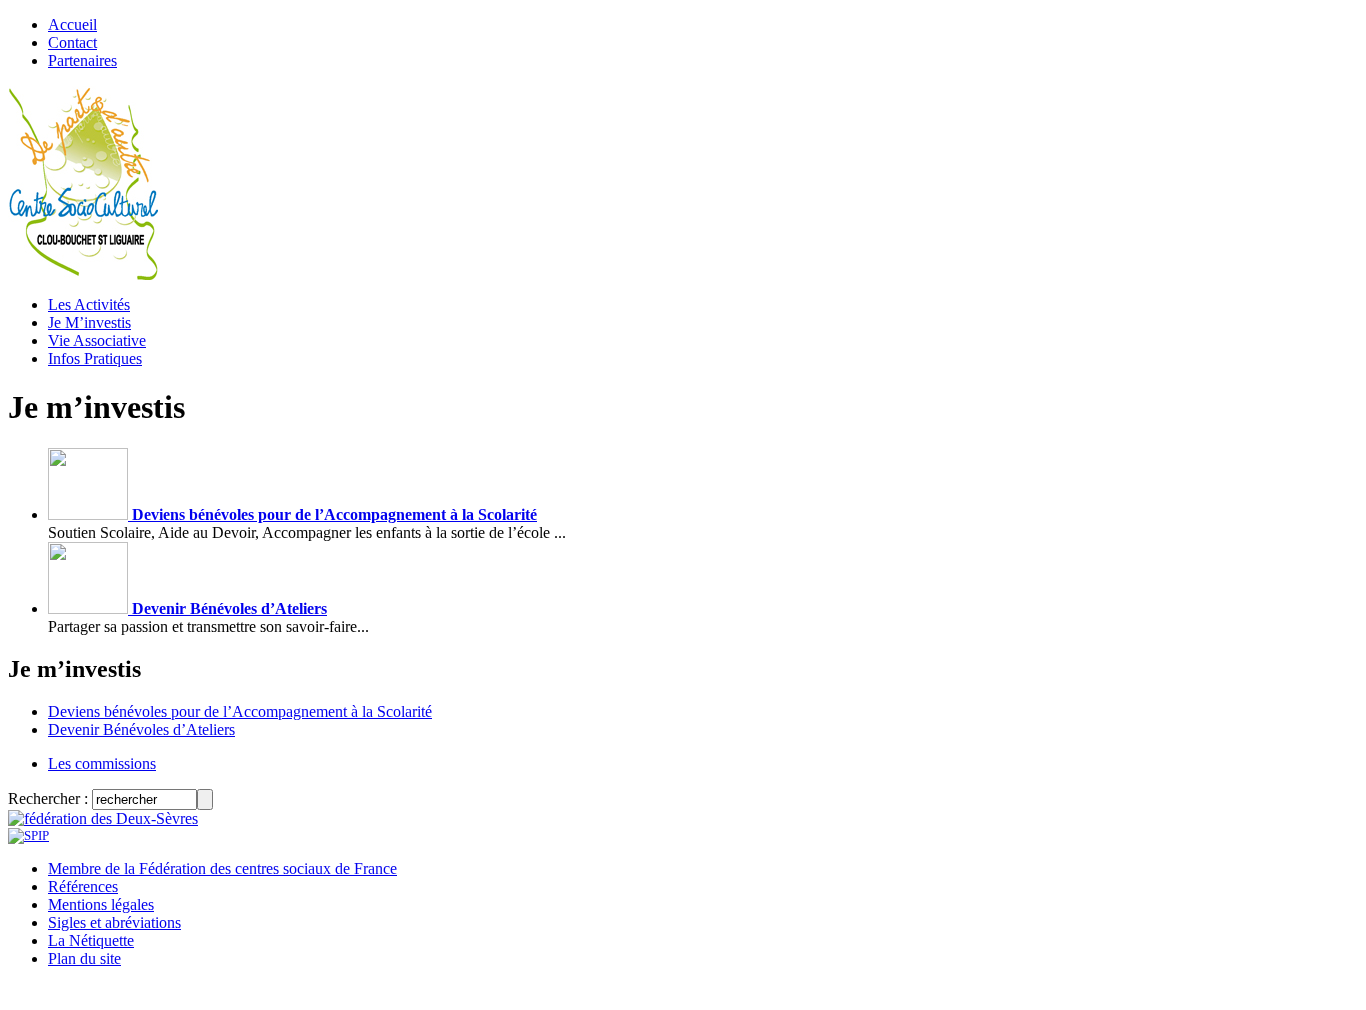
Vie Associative (97, 340)
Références (83, 886)
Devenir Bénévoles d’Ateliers (227, 608)
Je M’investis (89, 322)
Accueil (72, 24)
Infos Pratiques (95, 358)
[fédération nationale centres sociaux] (28, 835)
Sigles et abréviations (114, 922)
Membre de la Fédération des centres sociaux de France (222, 868)
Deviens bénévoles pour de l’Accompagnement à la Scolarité (332, 514)
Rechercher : (48, 798)
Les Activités (89, 304)
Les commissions (102, 763)
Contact (72, 42)
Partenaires (82, 60)
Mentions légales (101, 904)
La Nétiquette (91, 940)
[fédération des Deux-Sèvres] (103, 818)
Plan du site (84, 958)
